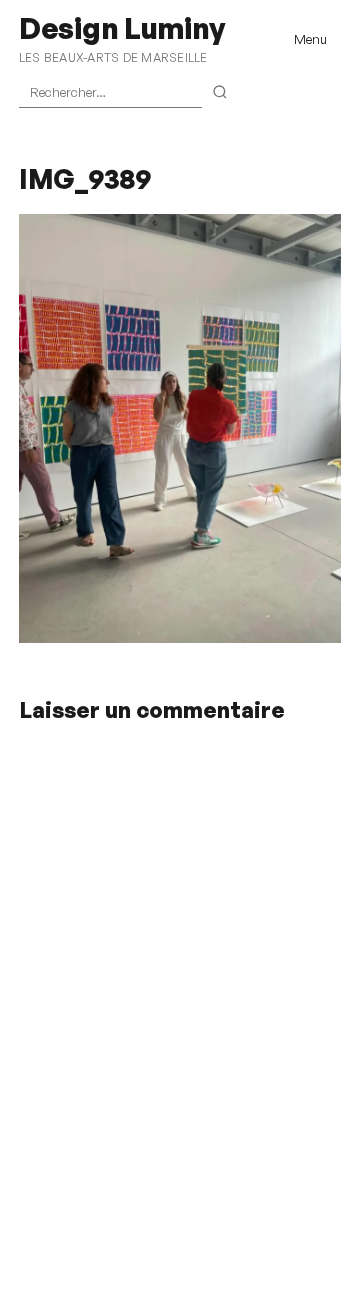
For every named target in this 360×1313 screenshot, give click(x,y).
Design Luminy (121, 28)
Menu (310, 39)
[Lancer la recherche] (220, 93)
